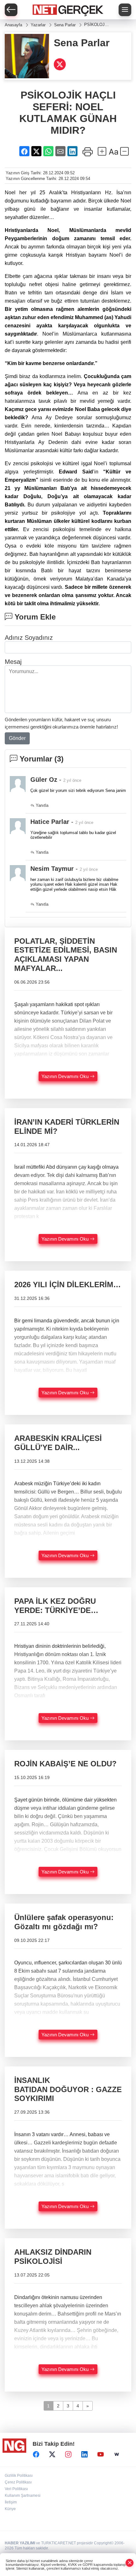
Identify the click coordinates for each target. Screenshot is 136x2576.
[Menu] (125, 10)
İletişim (11, 2502)
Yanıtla (41, 805)
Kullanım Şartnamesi (23, 2496)
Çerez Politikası (18, 2482)
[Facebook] (36, 2455)
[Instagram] (68, 2455)
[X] (52, 2455)
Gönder (17, 738)
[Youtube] (101, 2455)
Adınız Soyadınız (29, 638)
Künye (10, 2509)
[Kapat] (130, 2563)
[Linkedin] (84, 2455)
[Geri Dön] (11, 10)
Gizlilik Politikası (19, 2476)
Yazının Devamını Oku (66, 1076)
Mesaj (13, 662)
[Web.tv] (117, 2455)
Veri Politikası (16, 2489)
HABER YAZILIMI (20, 2543)
